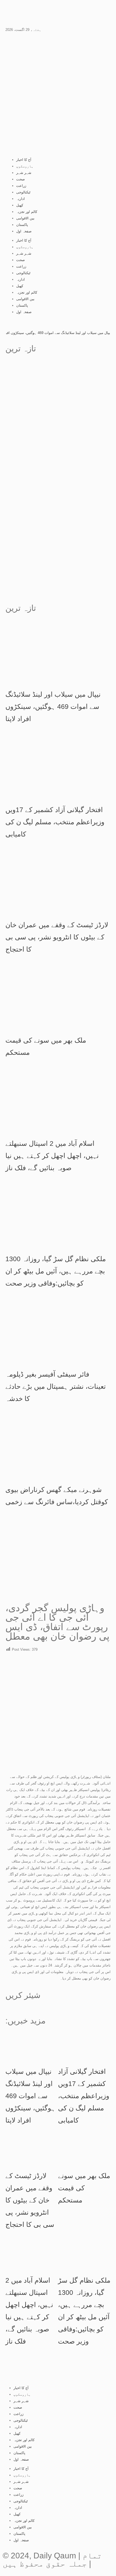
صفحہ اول (24, 231)
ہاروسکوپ (25, 166)
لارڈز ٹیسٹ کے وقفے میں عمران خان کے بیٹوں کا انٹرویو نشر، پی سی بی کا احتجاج (57, 937)
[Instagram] (56, 12)
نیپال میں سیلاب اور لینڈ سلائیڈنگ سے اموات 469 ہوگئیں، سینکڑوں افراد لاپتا (53, 706)
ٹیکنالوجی (23, 192)
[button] (7, 2008)
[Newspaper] (85, 12)
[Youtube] (12, 12)
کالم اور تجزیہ (27, 212)
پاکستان (22, 225)
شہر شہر (24, 173)
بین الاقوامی (25, 218)
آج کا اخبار (24, 160)
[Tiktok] (41, 12)
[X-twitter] (70, 12)
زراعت (21, 186)
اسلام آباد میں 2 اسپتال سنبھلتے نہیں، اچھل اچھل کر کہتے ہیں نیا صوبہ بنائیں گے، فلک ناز (52, 1156)
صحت (21, 179)
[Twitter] (68, 2370)
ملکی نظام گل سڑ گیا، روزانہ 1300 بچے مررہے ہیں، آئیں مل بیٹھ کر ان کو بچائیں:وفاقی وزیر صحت (56, 1271)
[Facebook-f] (27, 12)
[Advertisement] (58, 419)
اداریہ (21, 199)
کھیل (20, 205)
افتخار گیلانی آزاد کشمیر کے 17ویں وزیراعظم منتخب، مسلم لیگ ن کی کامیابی (55, 822)
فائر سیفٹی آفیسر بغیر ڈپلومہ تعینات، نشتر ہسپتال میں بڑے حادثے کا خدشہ (56, 1386)
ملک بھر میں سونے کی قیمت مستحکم (84, 2188)
